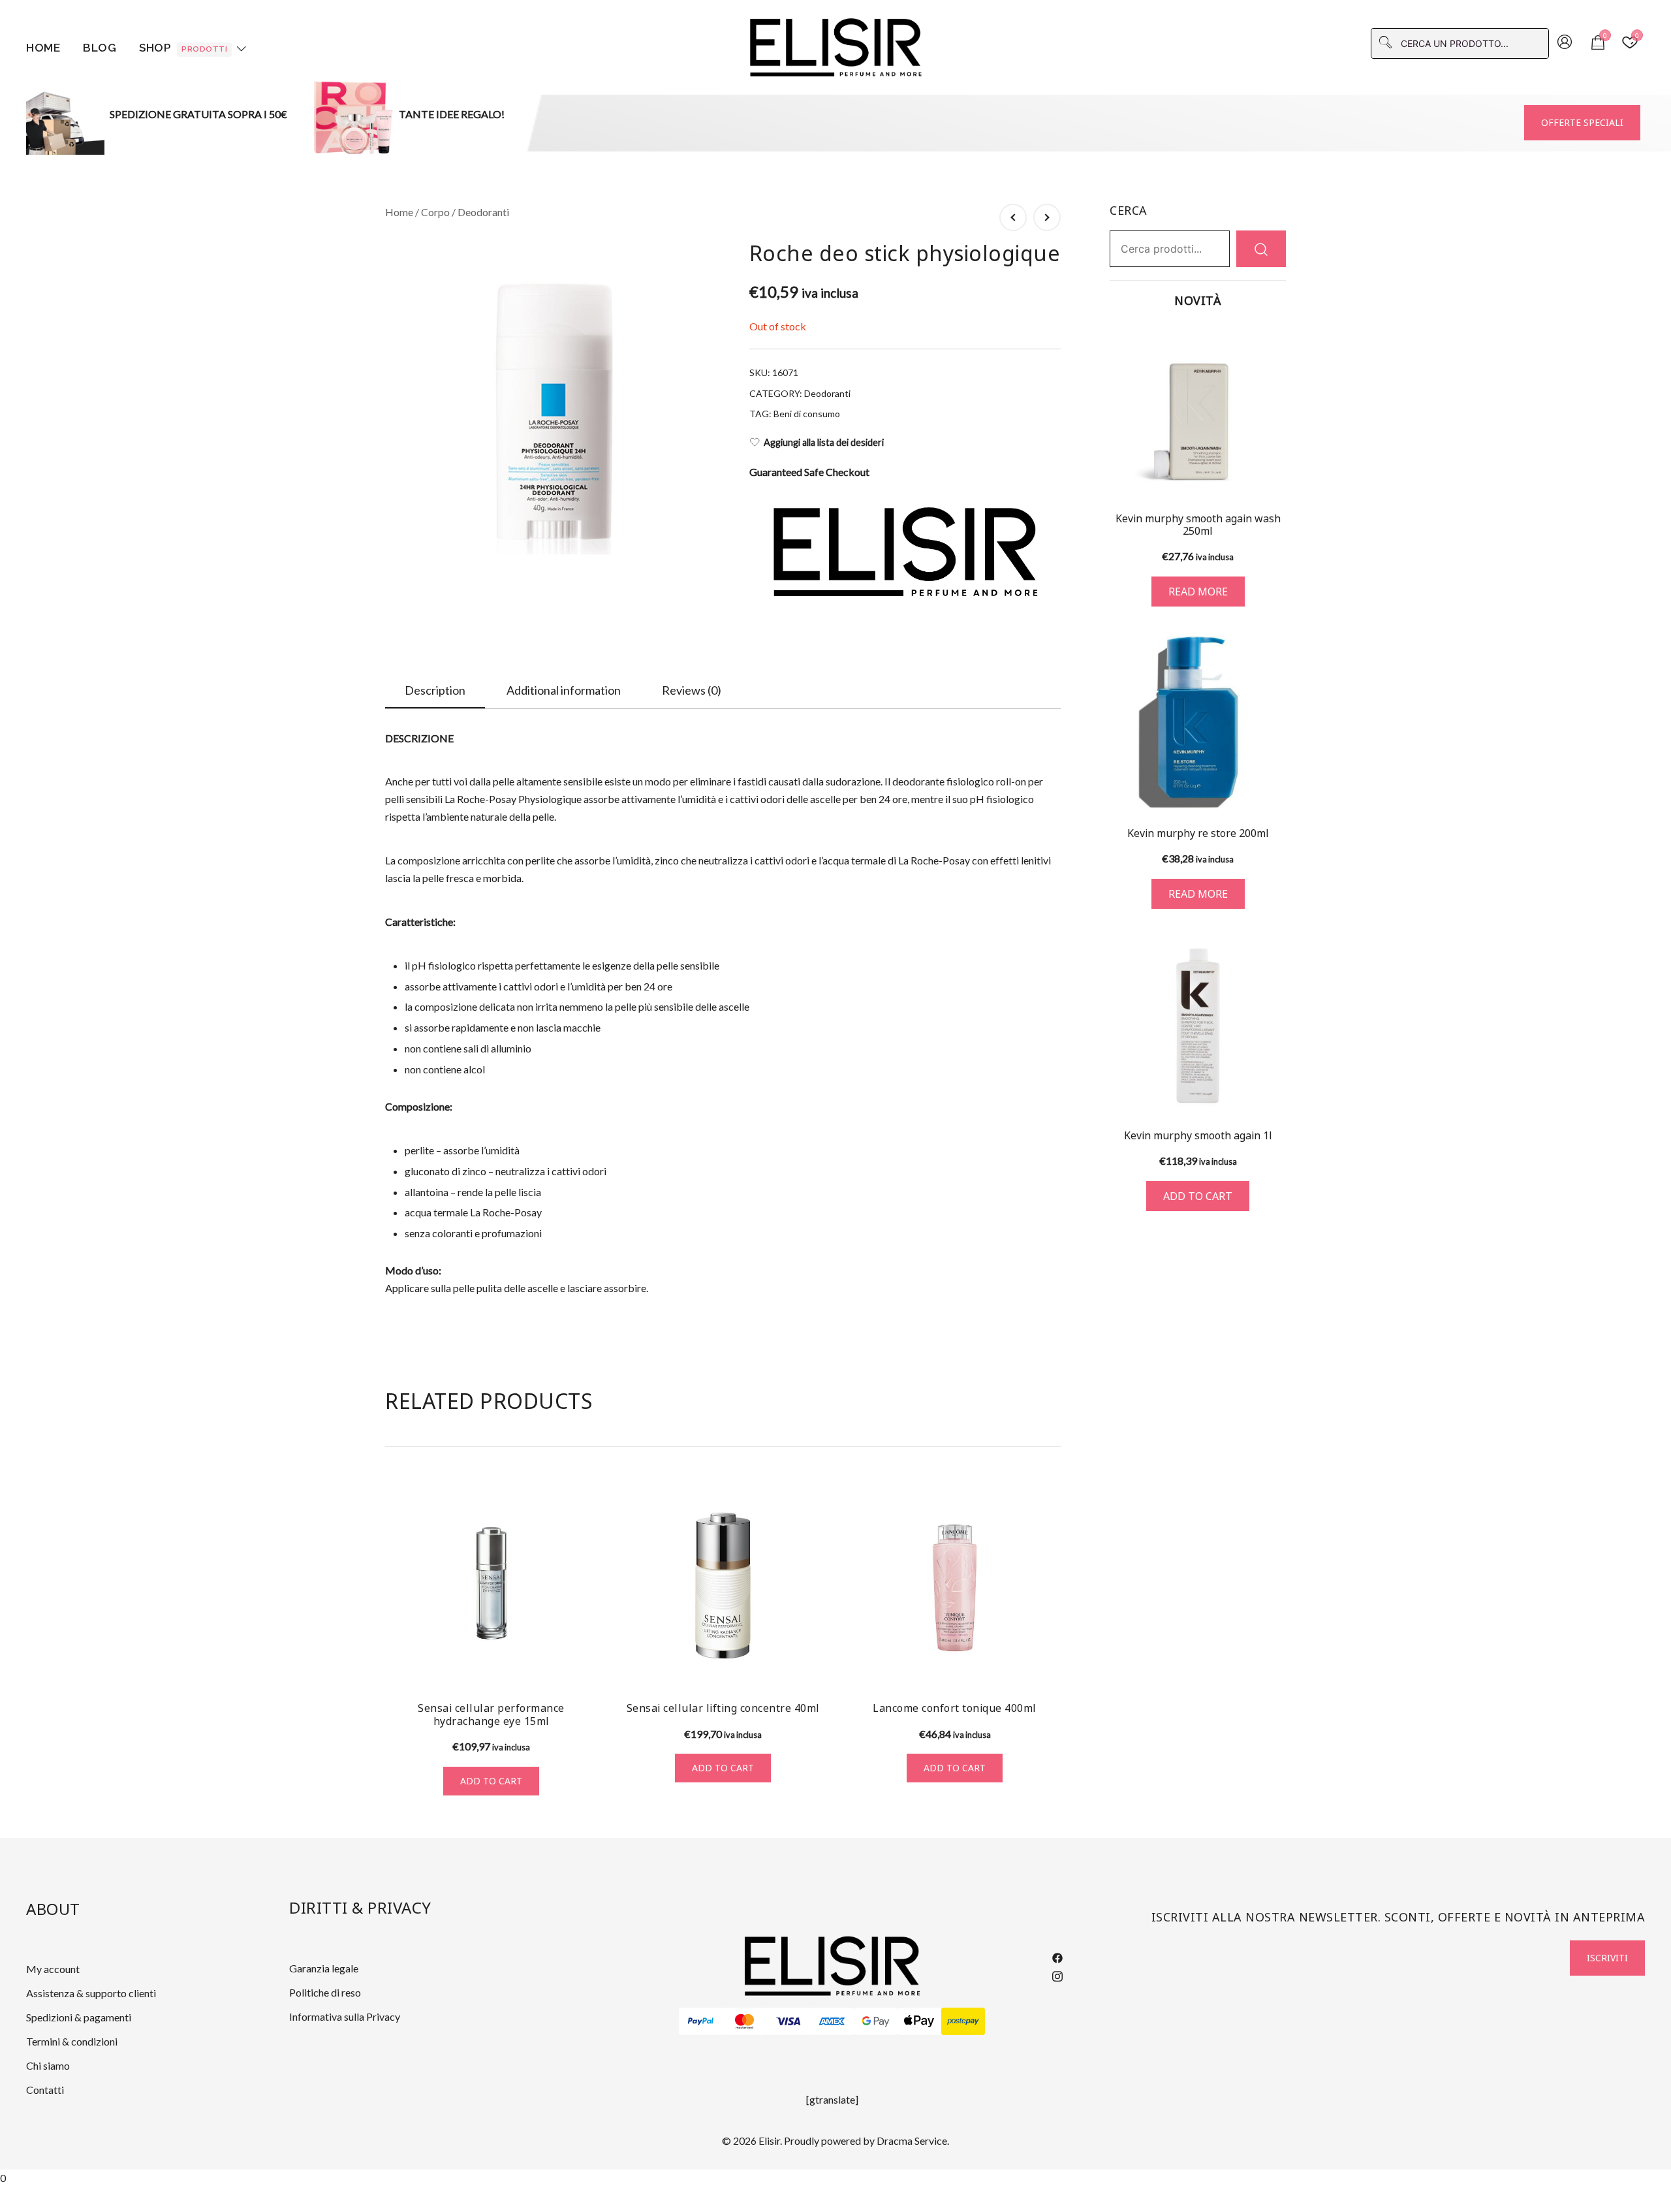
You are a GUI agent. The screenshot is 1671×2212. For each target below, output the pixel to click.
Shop (183, 48)
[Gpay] (876, 2021)
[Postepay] (963, 2021)
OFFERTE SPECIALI (1582, 122)
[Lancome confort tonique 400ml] (955, 1586)
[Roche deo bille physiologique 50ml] (1047, 217)
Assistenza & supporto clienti (91, 1993)
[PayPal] (701, 2021)
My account (53, 1969)
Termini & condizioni (72, 2041)
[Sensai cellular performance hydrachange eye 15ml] (491, 1586)
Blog (100, 48)
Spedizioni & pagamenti (79, 2017)
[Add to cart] (1198, 1026)
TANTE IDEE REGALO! (452, 114)
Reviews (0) (692, 690)
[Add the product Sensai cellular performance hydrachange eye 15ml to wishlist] (586, 1667)
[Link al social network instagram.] (1057, 1974)
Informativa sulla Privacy (345, 2016)
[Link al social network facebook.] (1057, 1956)
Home (43, 48)
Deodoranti (483, 212)
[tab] (435, 691)
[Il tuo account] (1565, 43)
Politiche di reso (325, 1992)
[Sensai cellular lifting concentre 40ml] (723, 1586)
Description (435, 690)
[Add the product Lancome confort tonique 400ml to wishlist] (1049, 1667)
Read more (1198, 592)
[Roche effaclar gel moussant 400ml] (1013, 217)
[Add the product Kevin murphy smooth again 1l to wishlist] (1274, 1092)
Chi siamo (48, 2065)
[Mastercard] (744, 2021)
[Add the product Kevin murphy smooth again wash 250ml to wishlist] (1274, 478)
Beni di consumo (807, 414)
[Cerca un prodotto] (1261, 248)
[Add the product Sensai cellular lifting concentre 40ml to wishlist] (818, 1667)
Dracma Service (912, 2141)
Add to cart (491, 1781)
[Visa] (788, 2021)
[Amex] (832, 2021)
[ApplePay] (919, 2021)
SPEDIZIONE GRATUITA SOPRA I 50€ (198, 114)
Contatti (45, 2090)
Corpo (435, 212)
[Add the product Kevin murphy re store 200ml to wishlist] (1274, 790)
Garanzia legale (324, 1968)
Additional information (564, 690)
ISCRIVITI (1607, 1958)
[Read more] (1198, 411)
